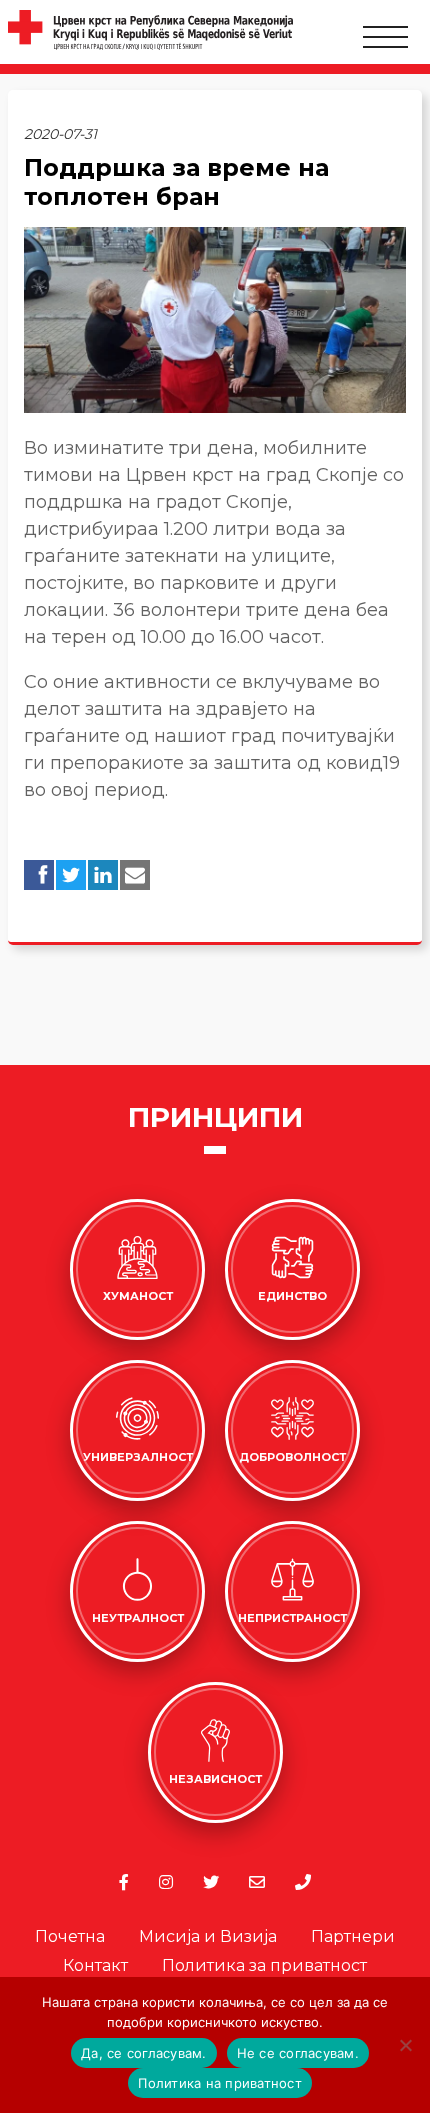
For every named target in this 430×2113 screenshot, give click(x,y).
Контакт (95, 1965)
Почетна (70, 1936)
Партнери (353, 1936)
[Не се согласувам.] (405, 2045)
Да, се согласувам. (144, 2053)
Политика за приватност (264, 1965)
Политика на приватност (220, 2083)
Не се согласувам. (298, 2053)
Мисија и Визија (208, 1936)
